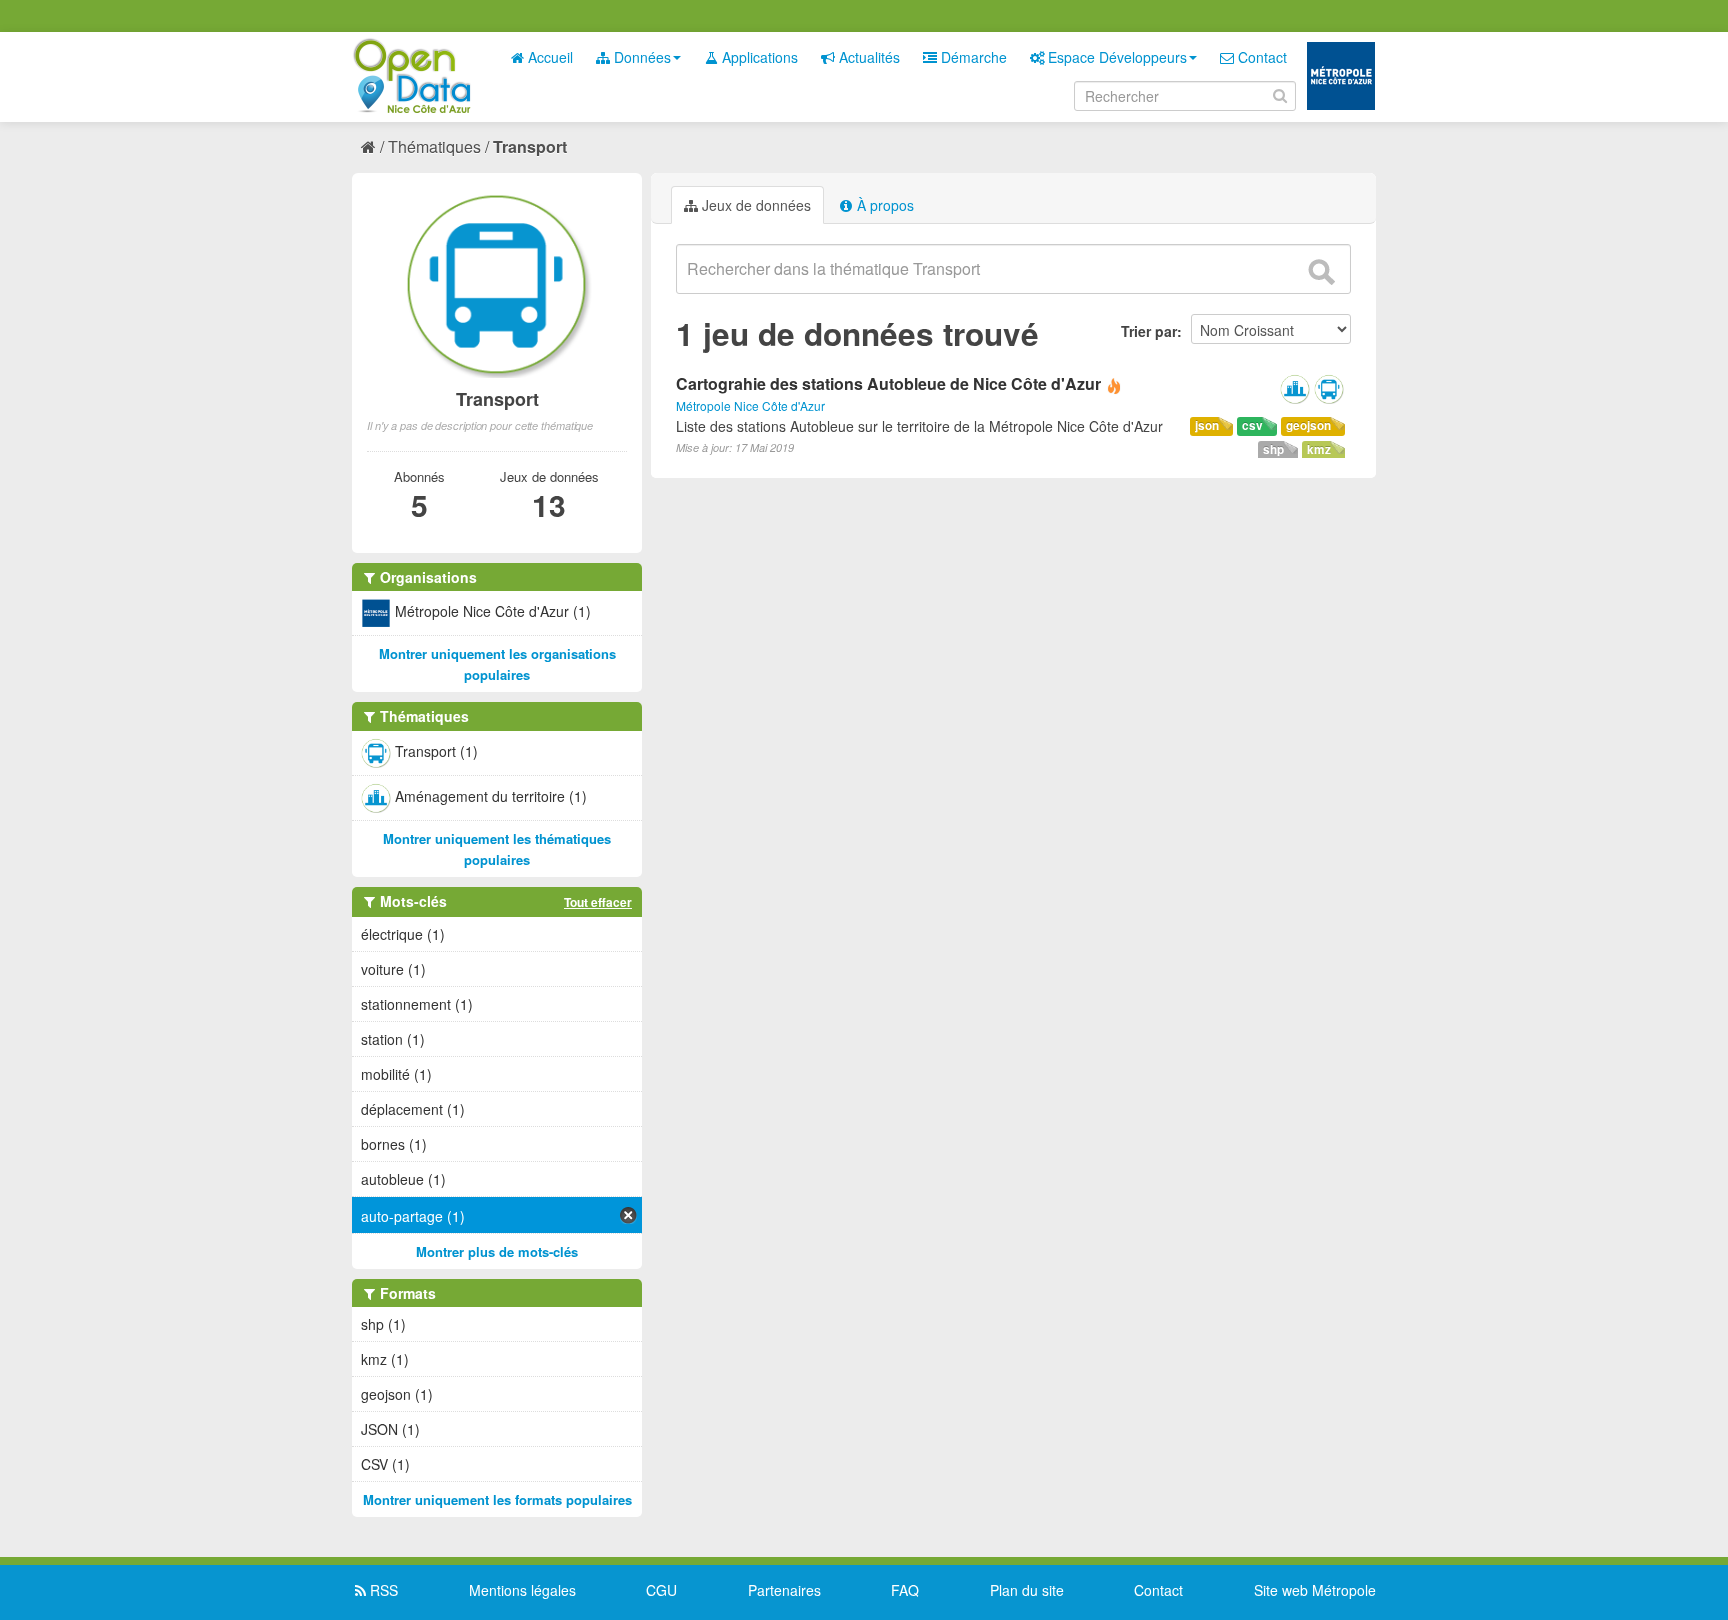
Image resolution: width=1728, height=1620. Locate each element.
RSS (382, 1590)
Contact (1260, 57)
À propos (883, 205)
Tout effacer (598, 902)
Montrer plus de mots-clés (497, 1251)
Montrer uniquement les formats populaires (497, 1499)
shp (1273, 449)
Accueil (548, 57)
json (1207, 425)
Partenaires (784, 1590)
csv (1252, 425)
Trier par (1149, 331)
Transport (530, 146)
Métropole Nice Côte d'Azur (750, 405)
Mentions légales (522, 1590)
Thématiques (434, 146)
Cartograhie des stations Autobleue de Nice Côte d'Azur (888, 383)
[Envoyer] (1321, 272)
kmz (1319, 449)
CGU (661, 1590)
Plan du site (1027, 1590)
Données (640, 57)
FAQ (905, 1590)
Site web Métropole (1315, 1590)
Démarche (972, 57)
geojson (1308, 425)
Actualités (867, 57)
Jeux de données (754, 205)
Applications (758, 57)
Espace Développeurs (1115, 57)
